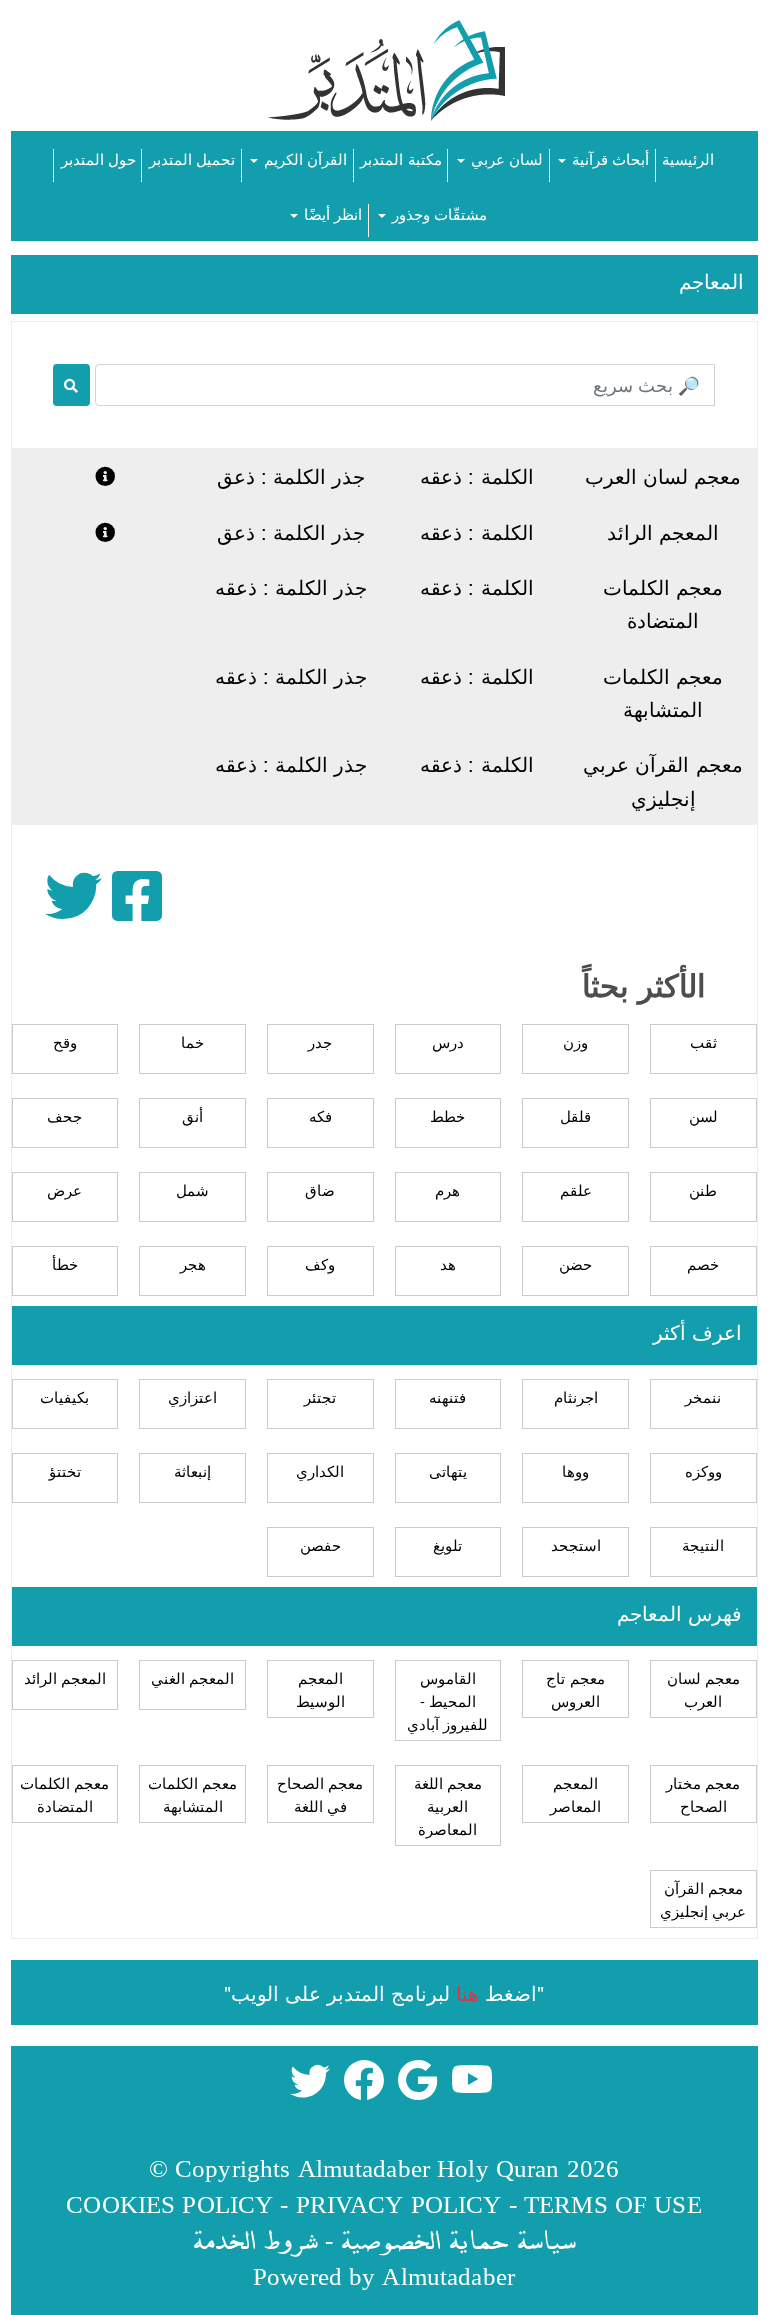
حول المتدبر (98, 158)
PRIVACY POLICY (399, 2203)
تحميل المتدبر (192, 158)
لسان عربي (505, 158)
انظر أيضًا (331, 213)
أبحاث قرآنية (608, 158)
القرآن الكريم (303, 158)
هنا (467, 1992)
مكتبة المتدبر (400, 158)
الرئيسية (688, 158)
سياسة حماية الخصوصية (458, 2239)
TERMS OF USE (613, 2203)
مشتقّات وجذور (437, 213)
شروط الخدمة (255, 2239)
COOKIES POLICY (169, 2203)
